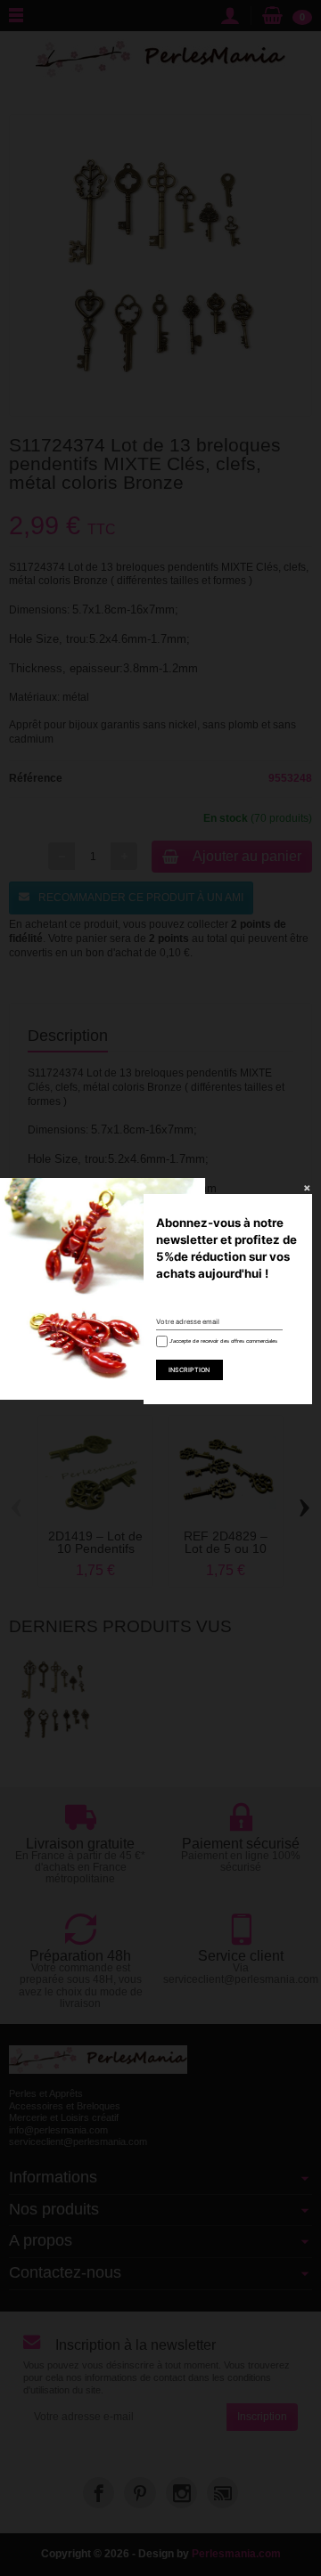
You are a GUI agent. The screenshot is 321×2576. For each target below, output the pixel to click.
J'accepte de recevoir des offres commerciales (222, 1341)
